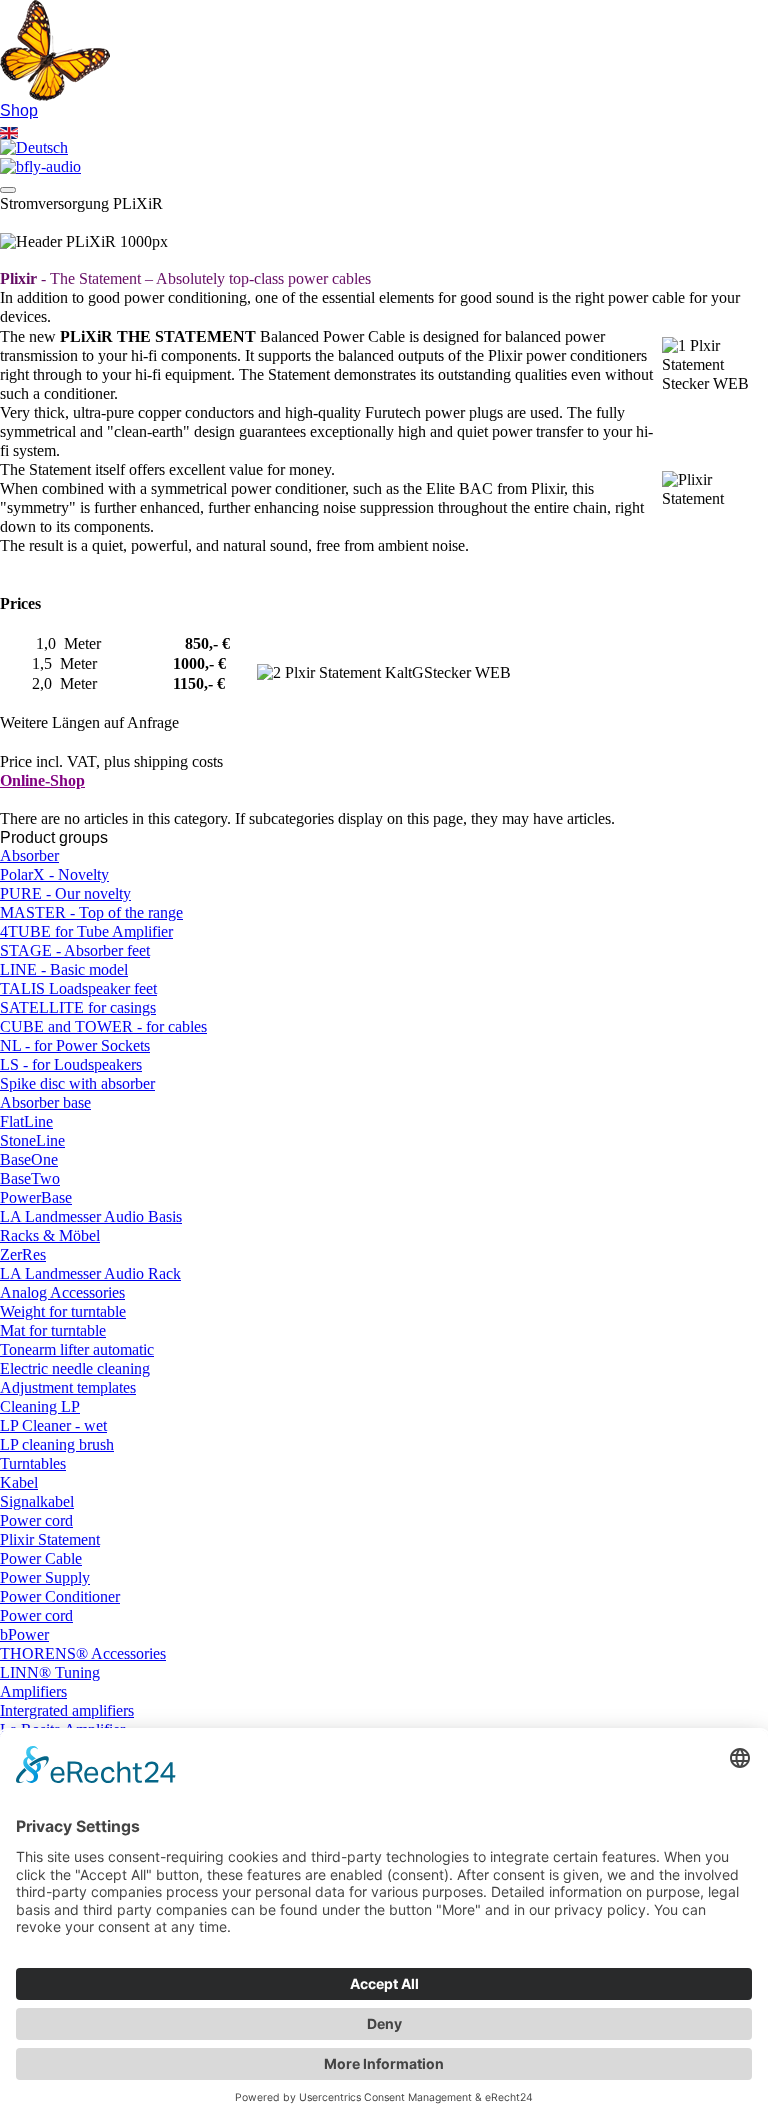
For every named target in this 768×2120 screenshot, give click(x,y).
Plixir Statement (50, 1540)
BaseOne (29, 1160)
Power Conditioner (60, 1597)
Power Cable (41, 1559)
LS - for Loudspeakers (71, 1065)
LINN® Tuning (50, 1673)
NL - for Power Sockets (75, 1046)
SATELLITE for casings (78, 1008)
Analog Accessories (62, 1293)
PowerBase (36, 1198)
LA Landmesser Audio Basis (91, 1217)
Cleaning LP (40, 1407)
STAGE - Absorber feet (75, 951)
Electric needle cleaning (75, 1369)
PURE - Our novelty (65, 894)
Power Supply (45, 1578)
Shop (19, 110)
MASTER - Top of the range (91, 913)
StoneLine (32, 1141)
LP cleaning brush (57, 1445)
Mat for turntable (53, 1331)
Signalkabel (37, 1502)
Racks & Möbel (50, 1236)
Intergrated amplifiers (67, 1711)
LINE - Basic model (64, 970)
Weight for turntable (63, 1312)
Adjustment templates (68, 1388)
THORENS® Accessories (83, 1654)
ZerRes (23, 1255)
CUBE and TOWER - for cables (103, 1027)
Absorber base (45, 1103)
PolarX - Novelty (54, 875)
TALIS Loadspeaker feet (78, 989)
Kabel (19, 1483)
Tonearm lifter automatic (77, 1350)
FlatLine (26, 1122)
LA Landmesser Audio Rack (90, 1274)
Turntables (33, 1464)
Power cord (36, 1521)
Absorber (29, 856)
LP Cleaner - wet (53, 1426)
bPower (24, 1635)
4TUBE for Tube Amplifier (86, 932)
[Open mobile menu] (8, 190)
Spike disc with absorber (77, 1084)
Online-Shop (42, 781)
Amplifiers (33, 1692)
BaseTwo (30, 1179)
